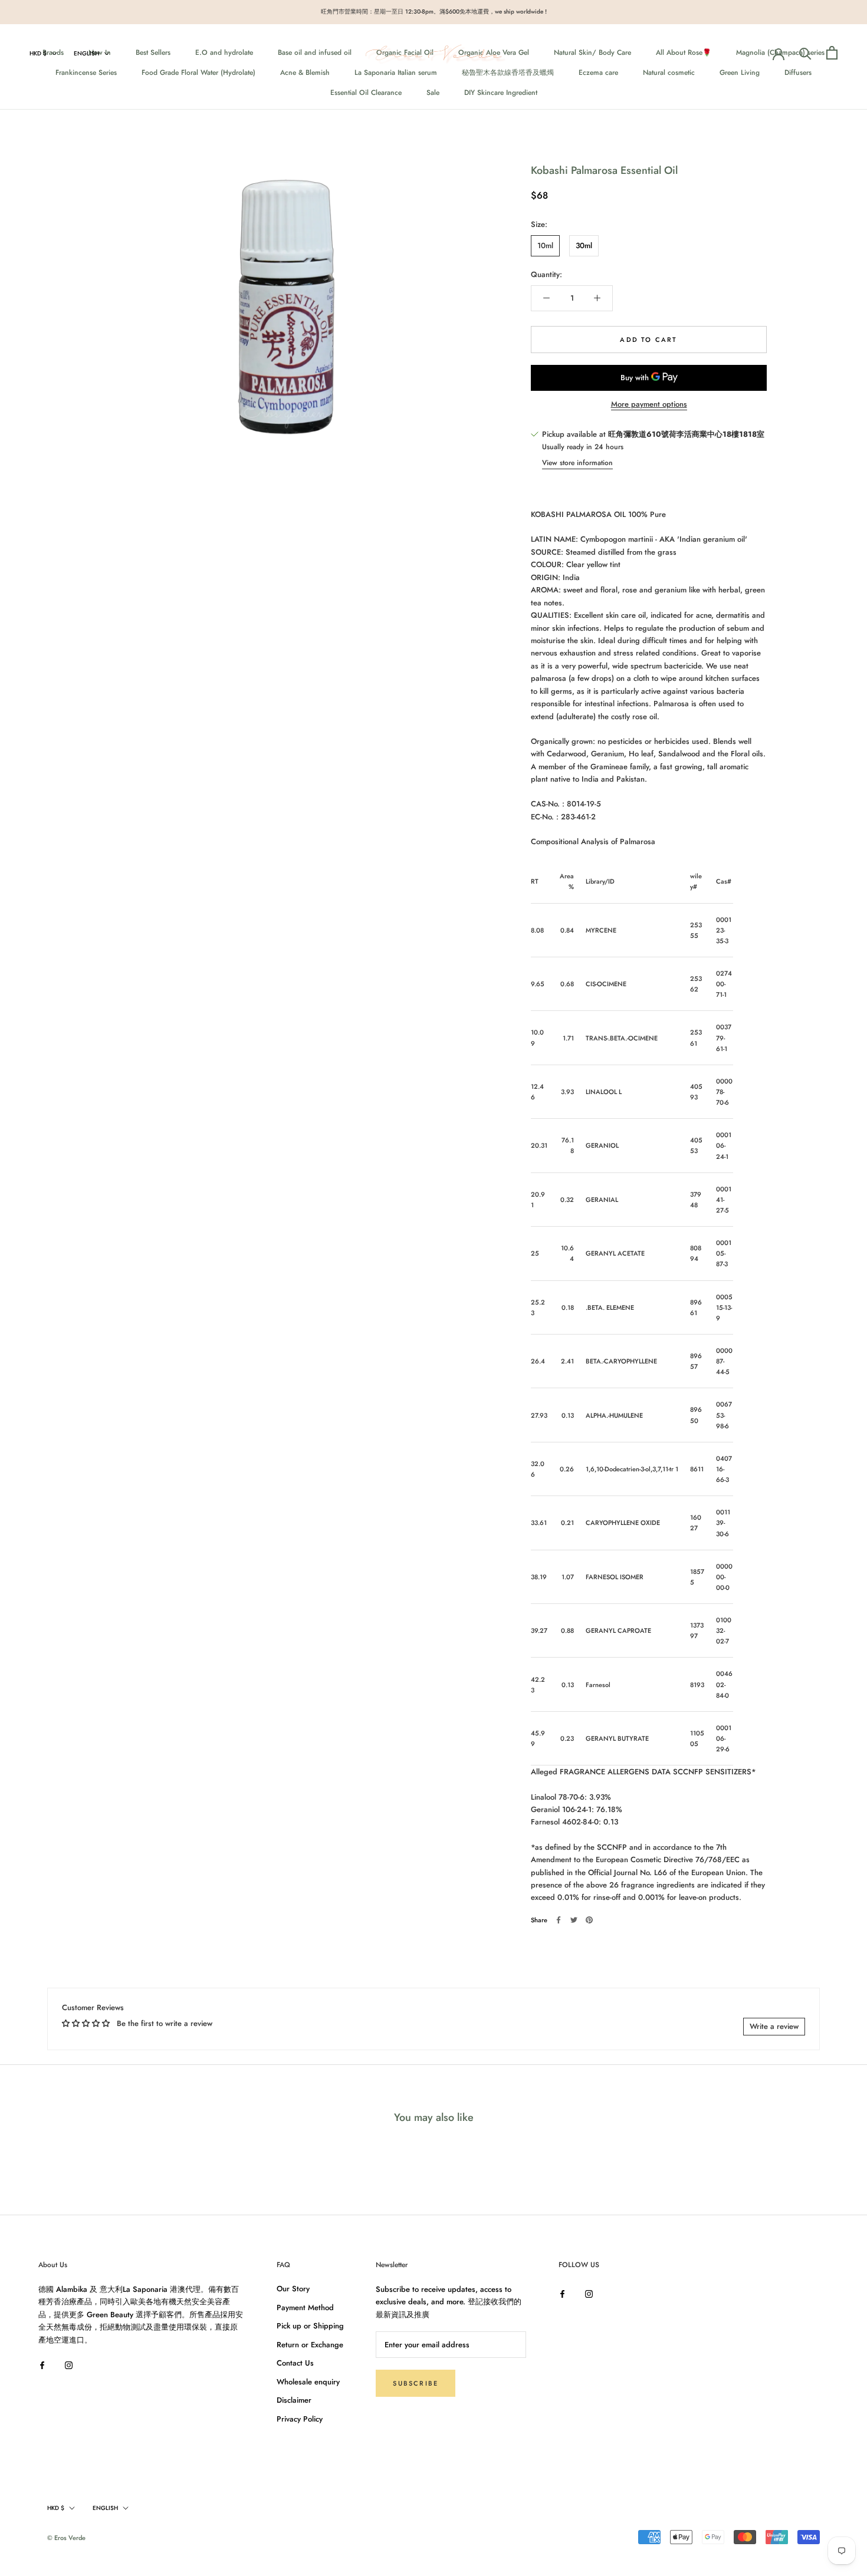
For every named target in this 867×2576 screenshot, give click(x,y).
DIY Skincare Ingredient (501, 92)
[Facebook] (559, 1920)
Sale (433, 92)
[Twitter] (574, 1920)
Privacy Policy (300, 2419)
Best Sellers (153, 52)
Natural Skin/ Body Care (592, 52)
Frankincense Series (86, 72)
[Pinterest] (589, 1920)
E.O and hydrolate (224, 52)
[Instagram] (69, 2364)
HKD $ (38, 53)
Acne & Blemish (305, 72)
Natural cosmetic (669, 72)
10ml (545, 246)
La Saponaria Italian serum (396, 72)
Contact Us (295, 2363)
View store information (577, 463)
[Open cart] (832, 53)
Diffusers (798, 72)
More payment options (649, 404)
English (86, 53)
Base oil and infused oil (315, 52)
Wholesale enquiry (308, 2382)
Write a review (774, 2026)
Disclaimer (294, 2400)
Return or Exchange (310, 2345)
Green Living (740, 72)
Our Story (293, 2289)
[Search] (805, 53)
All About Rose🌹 (684, 52)
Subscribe (416, 2383)
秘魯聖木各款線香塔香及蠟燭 (508, 72)
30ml (584, 246)
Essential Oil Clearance (366, 92)
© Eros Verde (66, 2538)
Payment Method (305, 2307)
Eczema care (598, 72)
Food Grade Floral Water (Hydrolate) (198, 72)
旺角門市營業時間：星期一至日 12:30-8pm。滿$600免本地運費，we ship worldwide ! (434, 11)
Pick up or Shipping (310, 2326)
